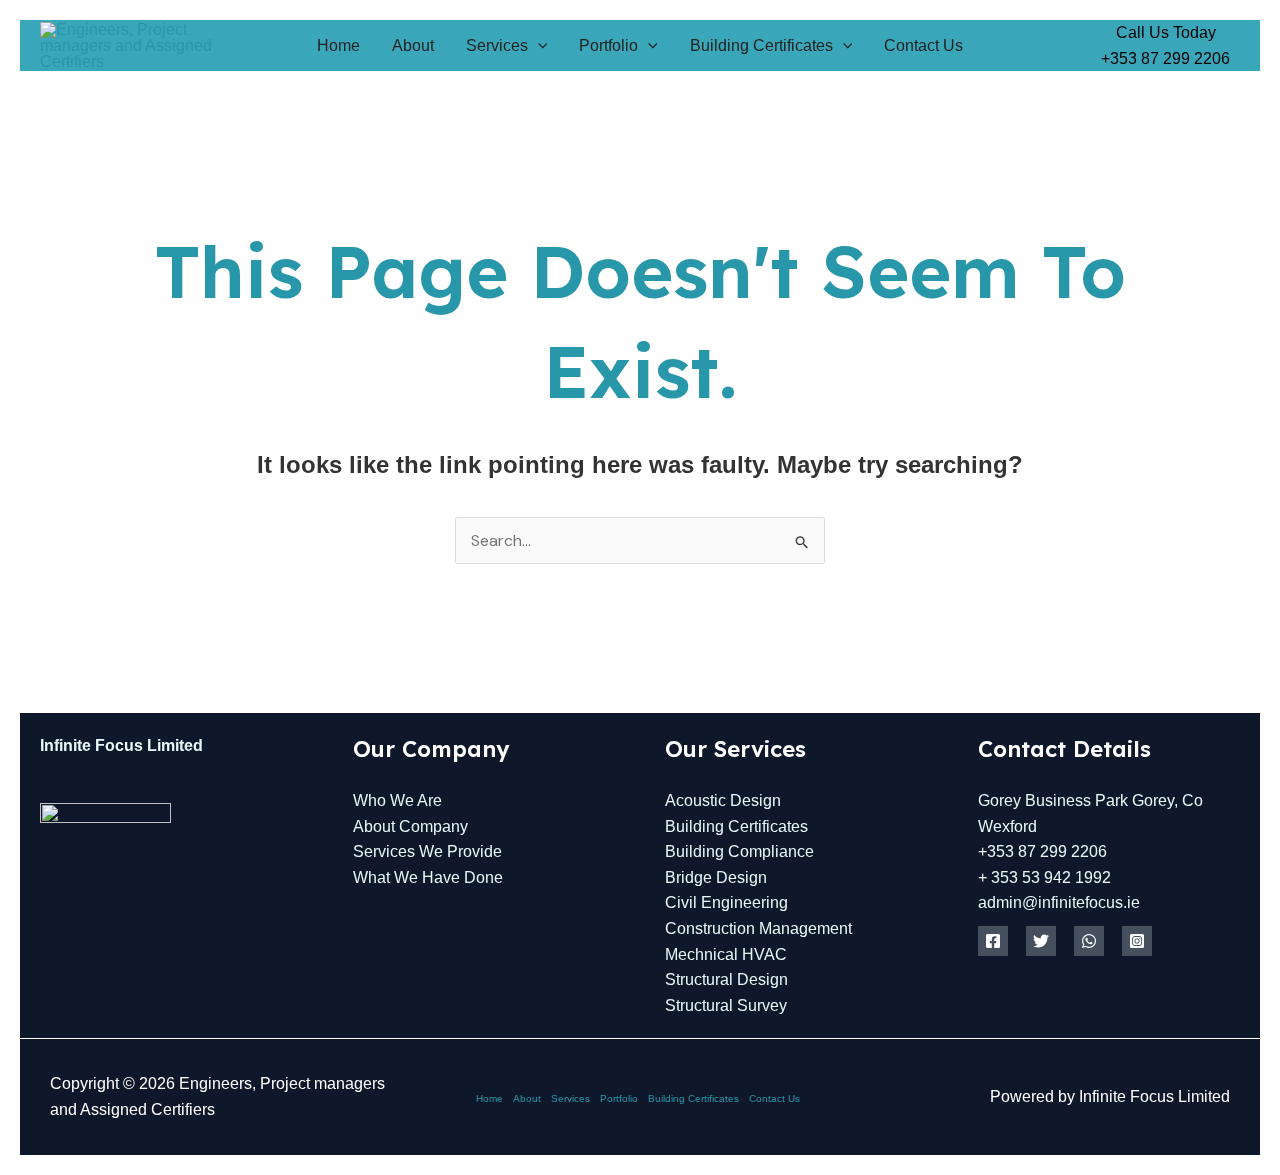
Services (497, 45)
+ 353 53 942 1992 (1044, 877)
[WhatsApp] (1089, 941)
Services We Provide (427, 851)
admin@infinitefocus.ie (1059, 902)
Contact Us (923, 45)
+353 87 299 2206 (1042, 851)
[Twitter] (1041, 941)
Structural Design (726, 979)
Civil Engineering (726, 902)
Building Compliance (739, 851)
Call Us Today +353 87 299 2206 (1165, 45)
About (413, 45)
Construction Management (758, 928)
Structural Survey (726, 1005)
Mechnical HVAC (726, 954)
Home (338, 45)
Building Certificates (761, 45)
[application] (538, 45)
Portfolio (608, 45)
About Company (410, 826)
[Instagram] (1137, 941)
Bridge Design (716, 877)
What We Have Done (428, 877)
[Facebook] (993, 941)
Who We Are (397, 800)
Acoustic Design (723, 800)
